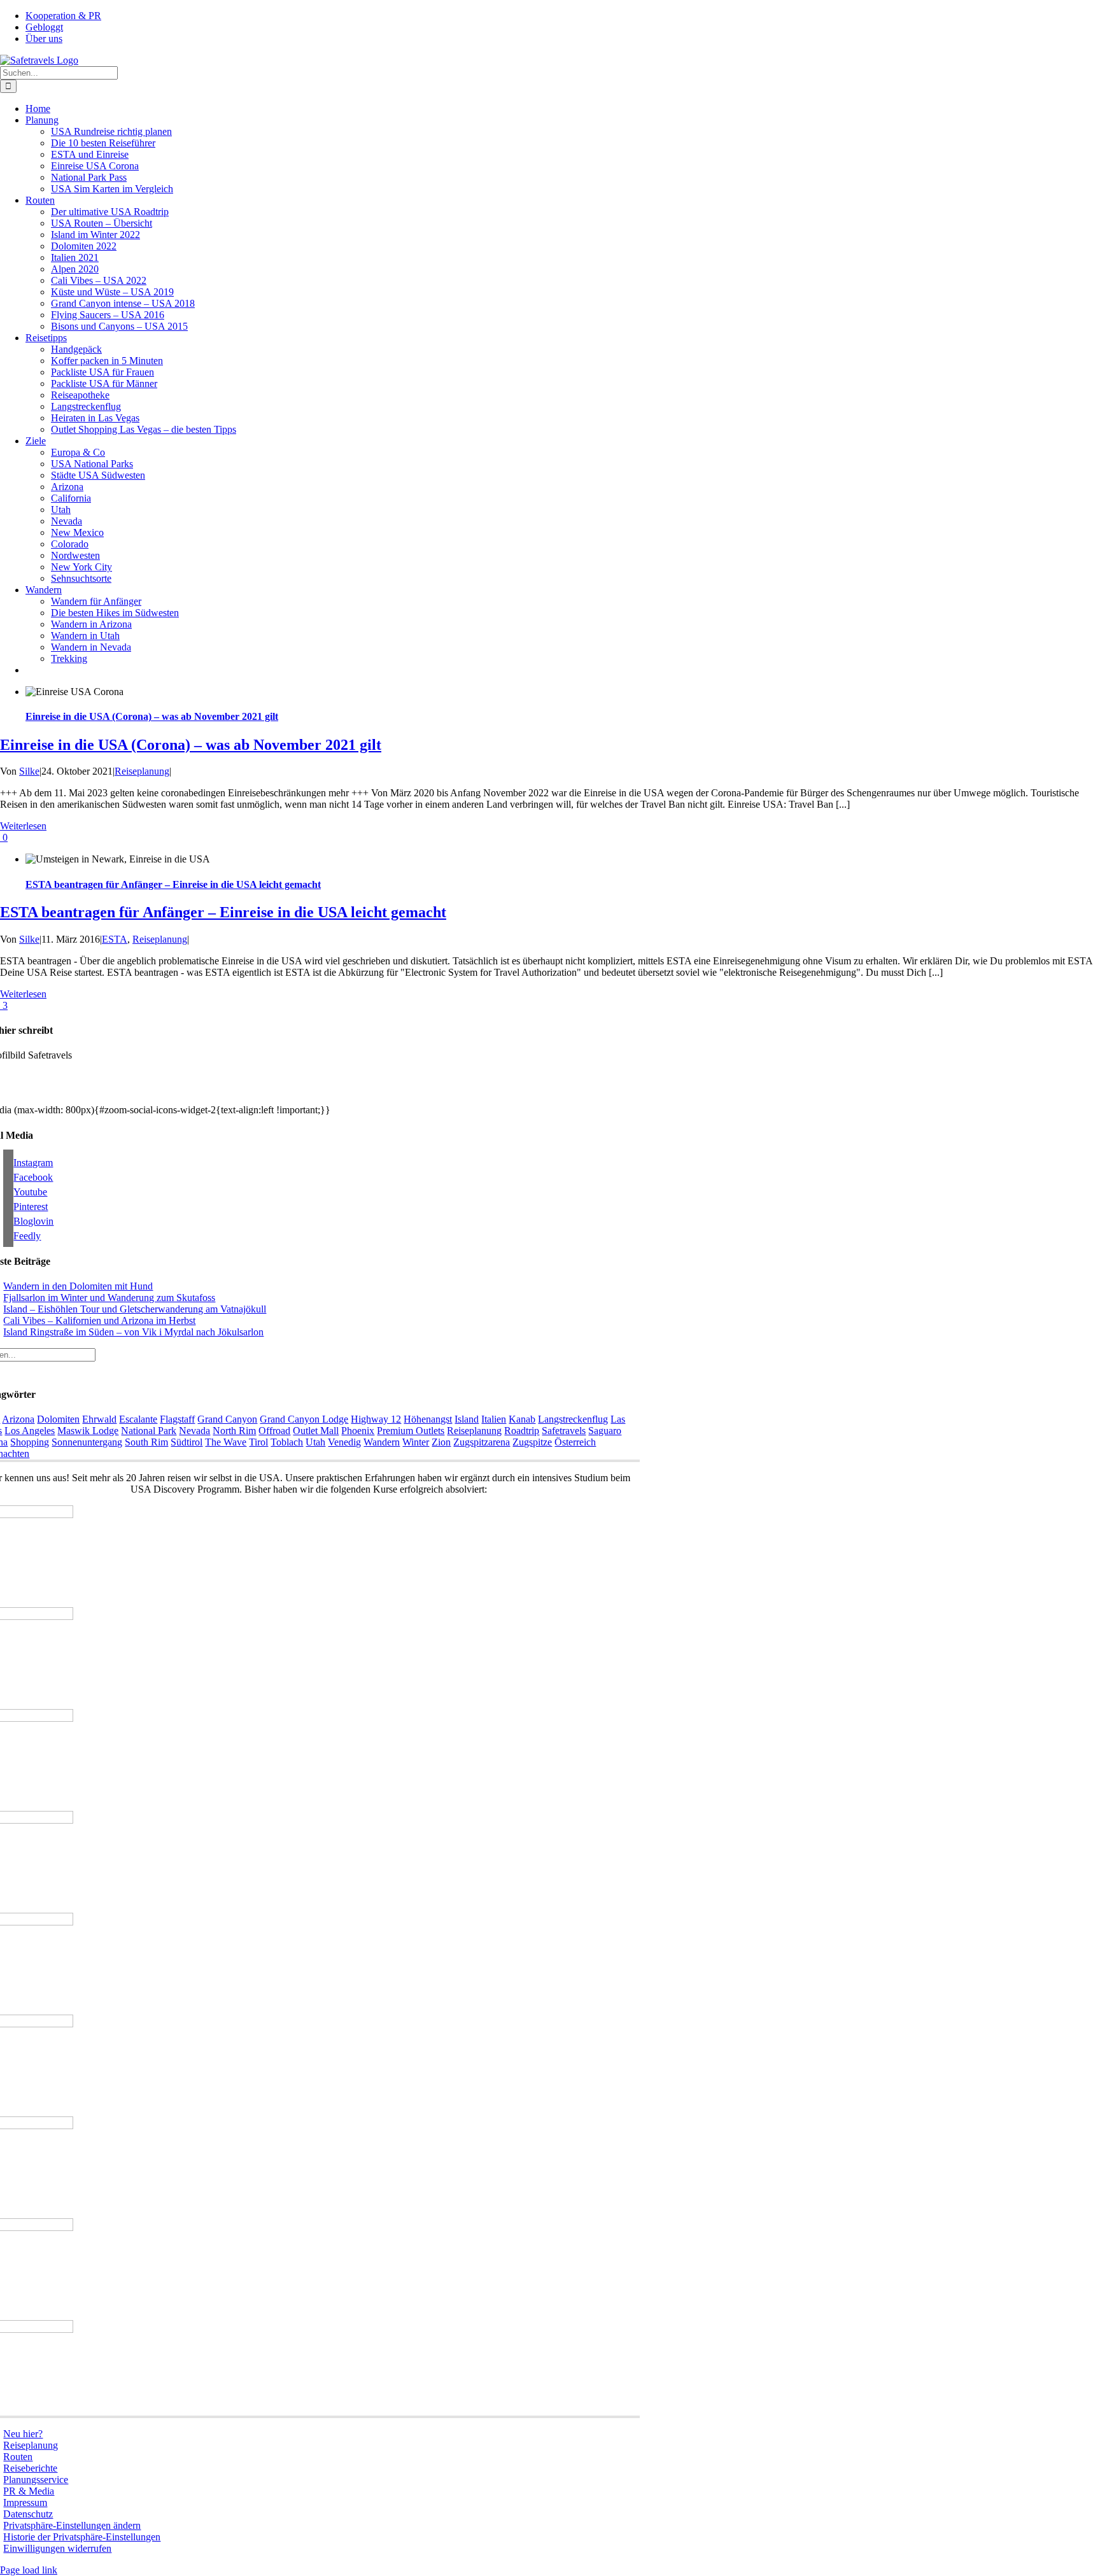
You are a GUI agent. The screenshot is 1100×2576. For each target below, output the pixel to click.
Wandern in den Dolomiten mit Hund (78, 1286)
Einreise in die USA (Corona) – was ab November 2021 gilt (152, 716)
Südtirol (187, 1442)
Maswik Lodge (88, 1431)
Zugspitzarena (482, 1442)
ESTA (115, 939)
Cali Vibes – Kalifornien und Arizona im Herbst (99, 1320)
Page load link (29, 2570)
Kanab (522, 1419)
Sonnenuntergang (87, 1442)
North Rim (234, 1431)
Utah (315, 1442)
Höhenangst (428, 1419)
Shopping (30, 1442)
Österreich (575, 1442)
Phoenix (358, 1431)
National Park (149, 1431)
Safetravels (564, 1431)
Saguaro (605, 1431)
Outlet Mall (316, 1431)
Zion (441, 1442)
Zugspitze (532, 1442)
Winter (416, 1442)
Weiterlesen (23, 826)
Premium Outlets (411, 1431)
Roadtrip (522, 1431)
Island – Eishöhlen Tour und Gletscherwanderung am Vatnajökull (135, 1309)
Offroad (274, 1431)
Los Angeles (30, 1431)
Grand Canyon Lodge (304, 1419)
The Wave (226, 1442)
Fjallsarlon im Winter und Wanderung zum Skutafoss (109, 1298)
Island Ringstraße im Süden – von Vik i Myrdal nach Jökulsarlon (133, 1332)
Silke (29, 771)
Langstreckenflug (573, 1419)
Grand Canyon (227, 1419)
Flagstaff (177, 1419)
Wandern (382, 1442)
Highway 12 (376, 1419)
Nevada (194, 1431)
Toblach (287, 1442)
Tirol (258, 1442)
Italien (494, 1419)
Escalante (138, 1419)
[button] (72, 2525)
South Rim (146, 1442)
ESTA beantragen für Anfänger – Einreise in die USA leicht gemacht (173, 884)
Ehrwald (99, 1419)
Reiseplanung (142, 771)
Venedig (344, 1442)
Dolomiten (58, 1419)
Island (467, 1419)
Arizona (18, 1419)
